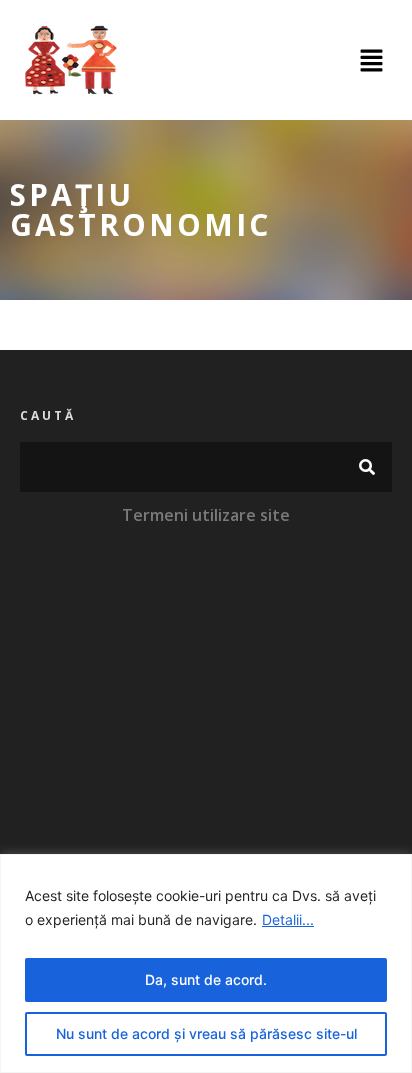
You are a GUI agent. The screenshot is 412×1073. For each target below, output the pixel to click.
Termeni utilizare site (206, 515)
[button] (372, 60)
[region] (206, 963)
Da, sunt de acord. (206, 979)
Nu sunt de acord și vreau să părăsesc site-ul (206, 1033)
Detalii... (288, 919)
